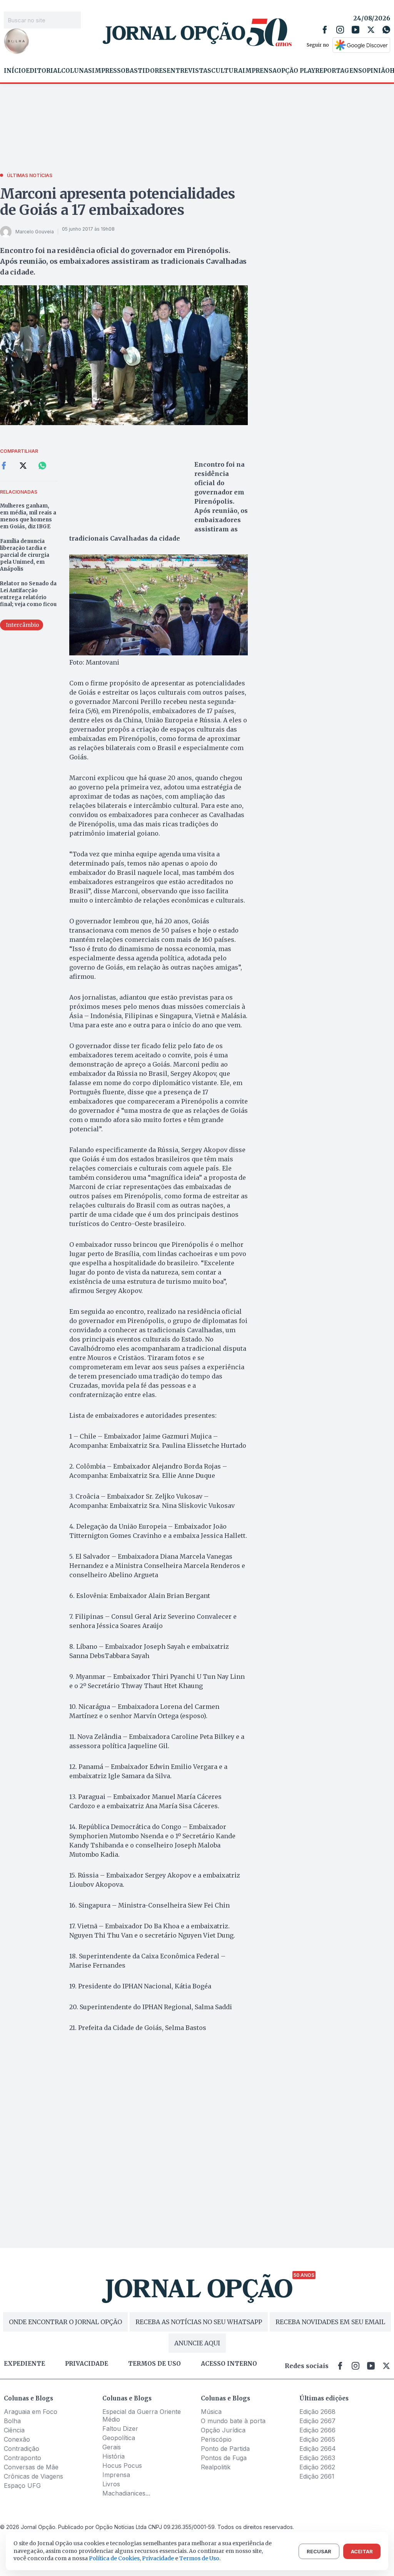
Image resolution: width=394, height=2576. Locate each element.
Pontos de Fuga (224, 2458)
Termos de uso (154, 2364)
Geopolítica (119, 2438)
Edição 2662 (317, 2467)
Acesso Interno (229, 2364)
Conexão (17, 2439)
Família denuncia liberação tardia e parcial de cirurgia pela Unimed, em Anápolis (25, 555)
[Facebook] (325, 30)
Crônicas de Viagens (33, 2476)
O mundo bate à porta (233, 2421)
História (114, 2456)
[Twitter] (371, 30)
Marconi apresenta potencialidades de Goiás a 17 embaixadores (118, 202)
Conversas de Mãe (31, 2467)
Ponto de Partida (225, 2449)
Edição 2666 (317, 2430)
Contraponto (23, 2458)
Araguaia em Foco (31, 2412)
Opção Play (296, 71)
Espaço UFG (22, 2486)
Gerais (112, 2447)
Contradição (22, 2449)
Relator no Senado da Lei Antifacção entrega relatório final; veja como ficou (28, 594)
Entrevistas (189, 71)
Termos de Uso (199, 2558)
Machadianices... (126, 2493)
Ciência (14, 2430)
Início (15, 71)
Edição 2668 (317, 2412)
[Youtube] (356, 30)
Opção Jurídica (223, 2430)
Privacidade (87, 2364)
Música (211, 2412)
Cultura (227, 71)
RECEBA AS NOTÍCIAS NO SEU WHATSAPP (199, 2322)
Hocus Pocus (122, 2465)
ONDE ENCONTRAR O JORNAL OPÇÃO (65, 2322)
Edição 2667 (317, 2421)
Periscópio (216, 2439)
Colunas (77, 71)
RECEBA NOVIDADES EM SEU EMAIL (330, 2322)
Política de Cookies (114, 2558)
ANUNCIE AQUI (197, 2343)
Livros (111, 2484)
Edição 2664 (318, 2449)
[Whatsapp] (386, 30)
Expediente (24, 2364)
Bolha (12, 2421)
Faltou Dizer (120, 2429)
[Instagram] (340, 30)
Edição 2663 (317, 2458)
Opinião (376, 71)
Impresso (109, 71)
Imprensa (260, 71)
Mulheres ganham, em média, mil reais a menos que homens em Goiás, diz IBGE (28, 516)
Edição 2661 (317, 2476)
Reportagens (339, 71)
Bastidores (146, 71)
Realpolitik (216, 2467)
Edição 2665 (317, 2439)
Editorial (43, 71)
